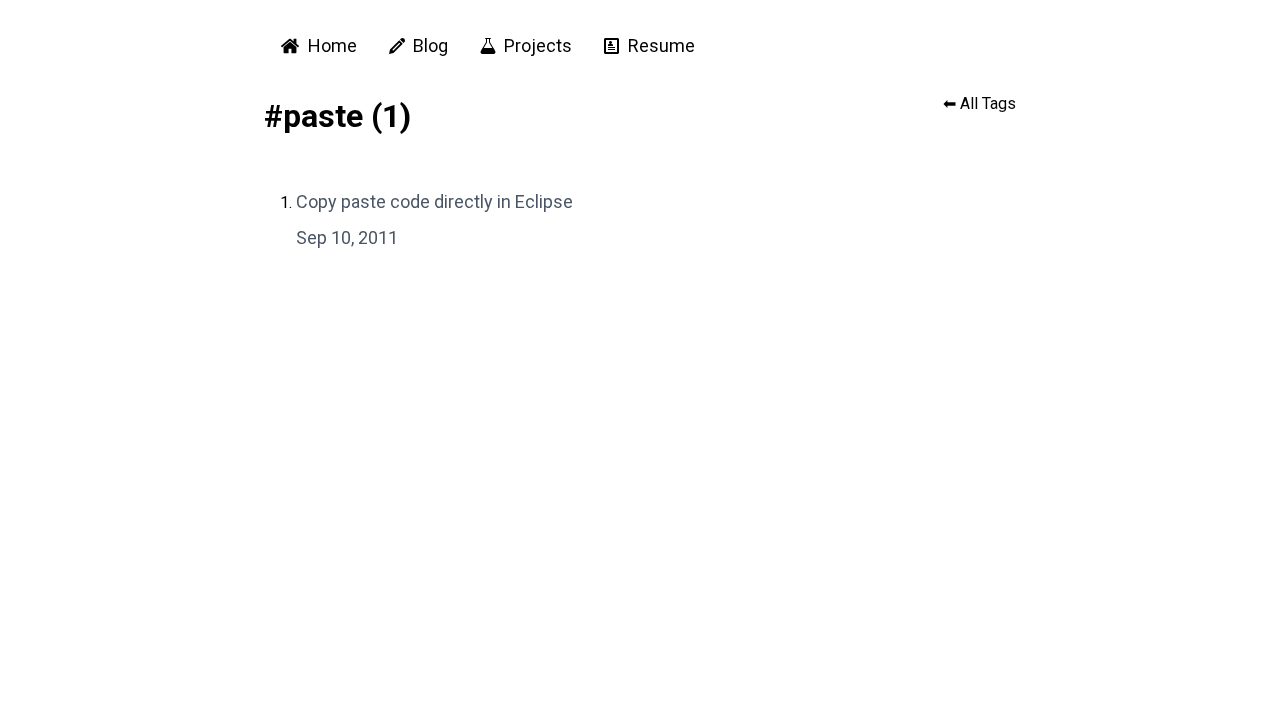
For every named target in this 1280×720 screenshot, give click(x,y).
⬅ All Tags (979, 103)
